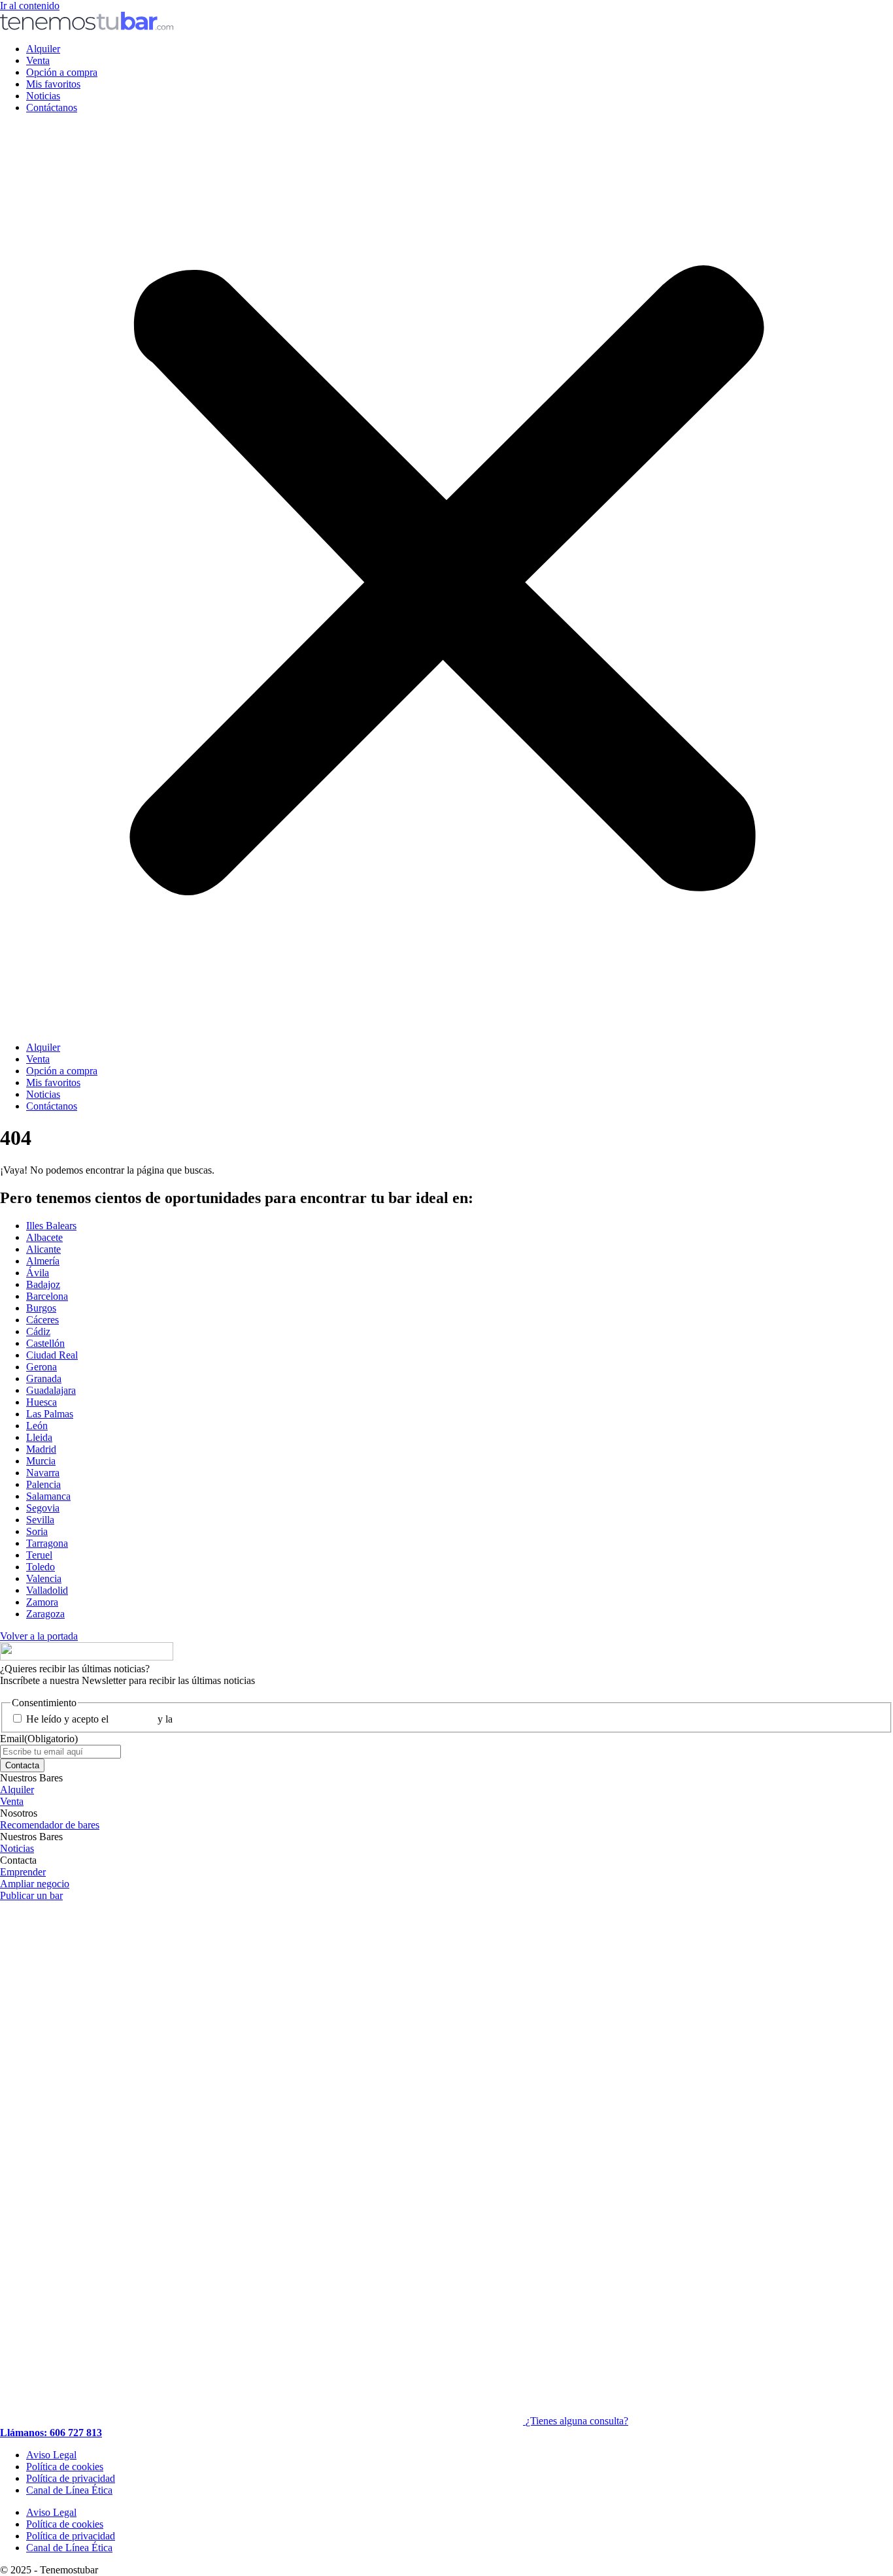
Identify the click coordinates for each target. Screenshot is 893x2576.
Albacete (44, 1237)
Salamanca (48, 1496)
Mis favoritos (53, 84)
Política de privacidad (71, 2478)
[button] (446, 578)
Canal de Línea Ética (69, 2490)
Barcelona (47, 1296)
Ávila (38, 1273)
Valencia (44, 1578)
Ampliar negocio (35, 1884)
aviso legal (133, 1719)
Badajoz (43, 1284)
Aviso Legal (51, 2455)
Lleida (39, 1437)
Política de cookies (65, 2467)
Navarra (43, 1473)
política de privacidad (219, 1719)
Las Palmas (50, 1414)
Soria (37, 1531)
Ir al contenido (30, 6)
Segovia (43, 1508)
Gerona (42, 1367)
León (37, 1426)
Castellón (45, 1343)
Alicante (43, 1249)
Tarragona (47, 1543)
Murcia (41, 1461)
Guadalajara (51, 1390)
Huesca (42, 1402)
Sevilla (40, 1520)
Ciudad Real (52, 1355)
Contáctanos (52, 107)
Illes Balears (51, 1226)
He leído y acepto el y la (145, 1719)
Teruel (39, 1555)
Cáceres (42, 1320)
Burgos (41, 1308)
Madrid (41, 1449)
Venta (38, 60)
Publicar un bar (31, 1895)
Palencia (43, 1484)
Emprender (23, 1872)
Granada (44, 1379)
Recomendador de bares (50, 1825)
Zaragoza (45, 1614)
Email (39, 1739)
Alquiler (43, 49)
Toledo (41, 1567)
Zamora (42, 1602)
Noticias (43, 96)
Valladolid (47, 1590)
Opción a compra (62, 72)
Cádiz (38, 1331)
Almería (43, 1261)
